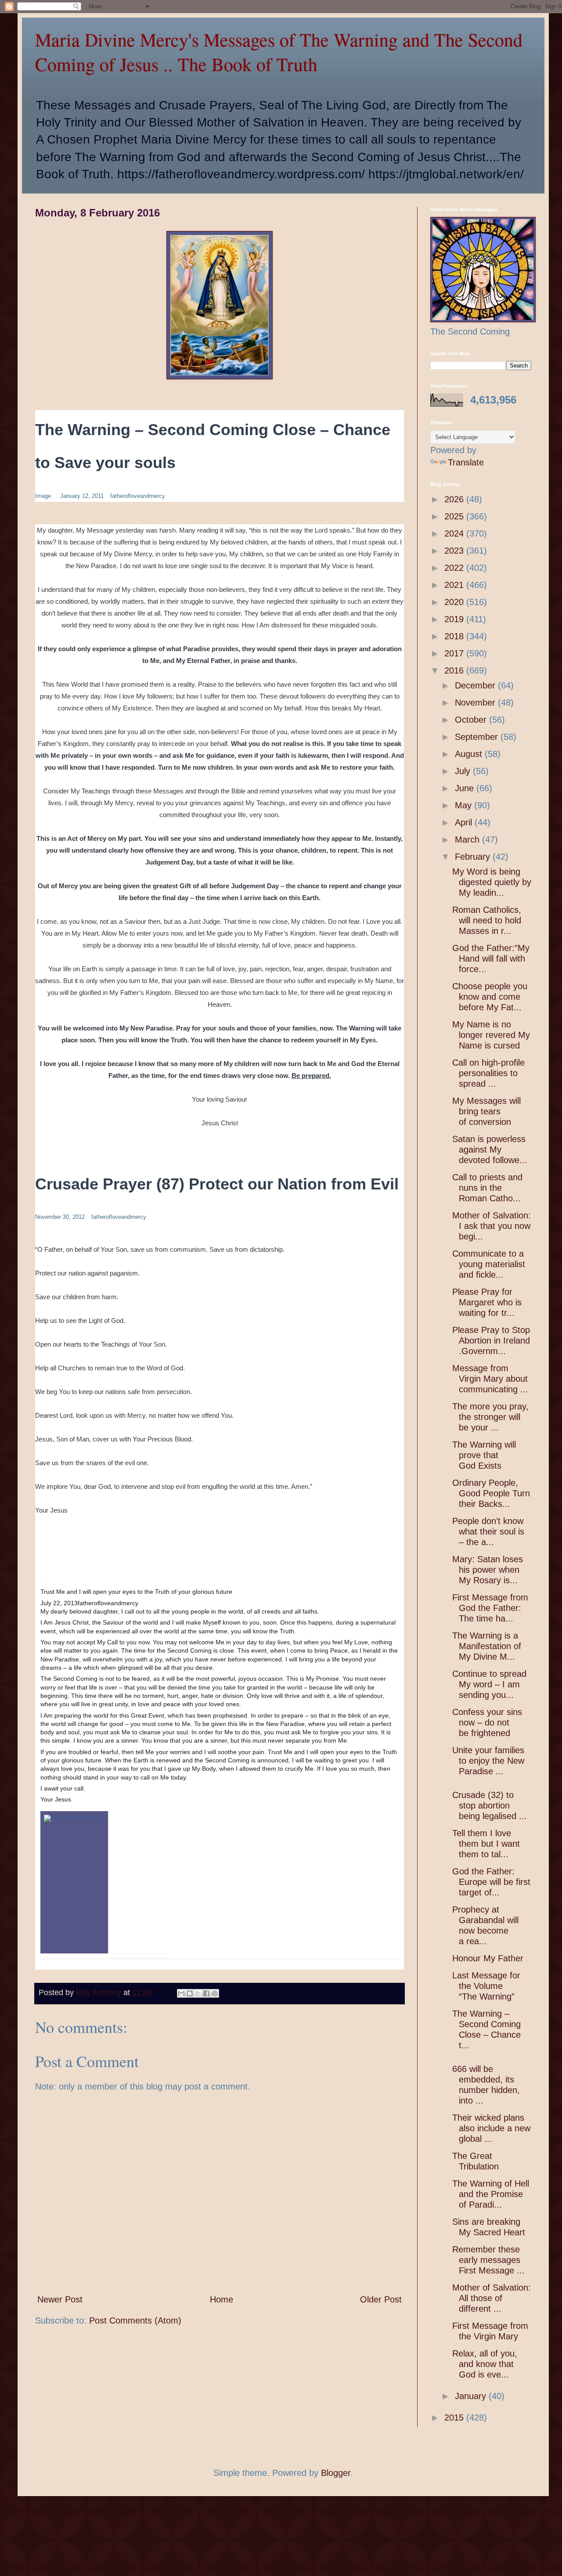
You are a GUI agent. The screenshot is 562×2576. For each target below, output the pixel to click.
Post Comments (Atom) (135, 2320)
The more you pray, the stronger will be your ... (490, 1417)
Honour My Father (488, 1958)
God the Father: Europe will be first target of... (491, 1882)
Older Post (381, 2299)
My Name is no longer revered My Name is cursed (491, 1035)
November (476, 703)
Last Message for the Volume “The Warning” (486, 1986)
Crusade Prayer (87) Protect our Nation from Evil (217, 1184)
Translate (466, 462)
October (472, 720)
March (468, 839)
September (478, 737)
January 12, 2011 (82, 496)
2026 (455, 499)
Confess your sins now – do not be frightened (487, 1722)
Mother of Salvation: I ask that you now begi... (492, 1226)
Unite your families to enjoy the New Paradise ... (488, 1761)
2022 (455, 568)
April (465, 822)
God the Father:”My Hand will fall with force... (491, 958)
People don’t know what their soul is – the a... (488, 1531)
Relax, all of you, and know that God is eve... (485, 2364)
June (466, 788)
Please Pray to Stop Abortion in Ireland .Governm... (491, 1340)
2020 (455, 602)
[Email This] (181, 1993)
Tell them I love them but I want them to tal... (486, 1844)
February (474, 857)
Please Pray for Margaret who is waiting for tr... (487, 1302)
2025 (455, 516)
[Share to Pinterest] (215, 1993)
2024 (455, 533)
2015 (455, 2417)
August (470, 754)
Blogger (336, 2473)
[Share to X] (198, 1993)
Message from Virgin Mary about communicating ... (490, 1379)
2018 (455, 636)
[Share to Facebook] (206, 1993)
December (476, 685)
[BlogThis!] (190, 1993)
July (464, 771)
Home (222, 2299)
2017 (455, 653)
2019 (455, 619)
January (472, 2396)
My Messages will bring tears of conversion (486, 1111)
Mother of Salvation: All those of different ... (492, 2298)
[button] (49, 1579)
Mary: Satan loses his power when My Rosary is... (488, 1570)
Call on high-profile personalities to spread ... (488, 1073)
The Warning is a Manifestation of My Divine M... (487, 1646)
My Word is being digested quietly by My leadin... (492, 882)
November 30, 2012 (60, 1217)
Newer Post (60, 2299)
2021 (455, 585)
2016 (455, 670)
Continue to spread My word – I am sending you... (489, 1684)
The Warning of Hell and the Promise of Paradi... (491, 2194)
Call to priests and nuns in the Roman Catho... (487, 1188)
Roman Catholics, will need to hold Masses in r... (487, 920)
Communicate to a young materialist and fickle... (489, 1264)
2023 (455, 551)
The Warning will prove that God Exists (484, 1455)
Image (43, 496)
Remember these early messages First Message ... (488, 2260)
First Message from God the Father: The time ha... (490, 1608)
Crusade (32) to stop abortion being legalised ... (490, 1805)
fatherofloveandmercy (138, 496)
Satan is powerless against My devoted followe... (490, 1149)
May (465, 805)
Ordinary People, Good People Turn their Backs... (491, 1493)
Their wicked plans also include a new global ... (491, 2128)
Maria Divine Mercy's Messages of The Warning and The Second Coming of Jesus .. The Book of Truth (279, 52)
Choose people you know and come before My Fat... (490, 997)
